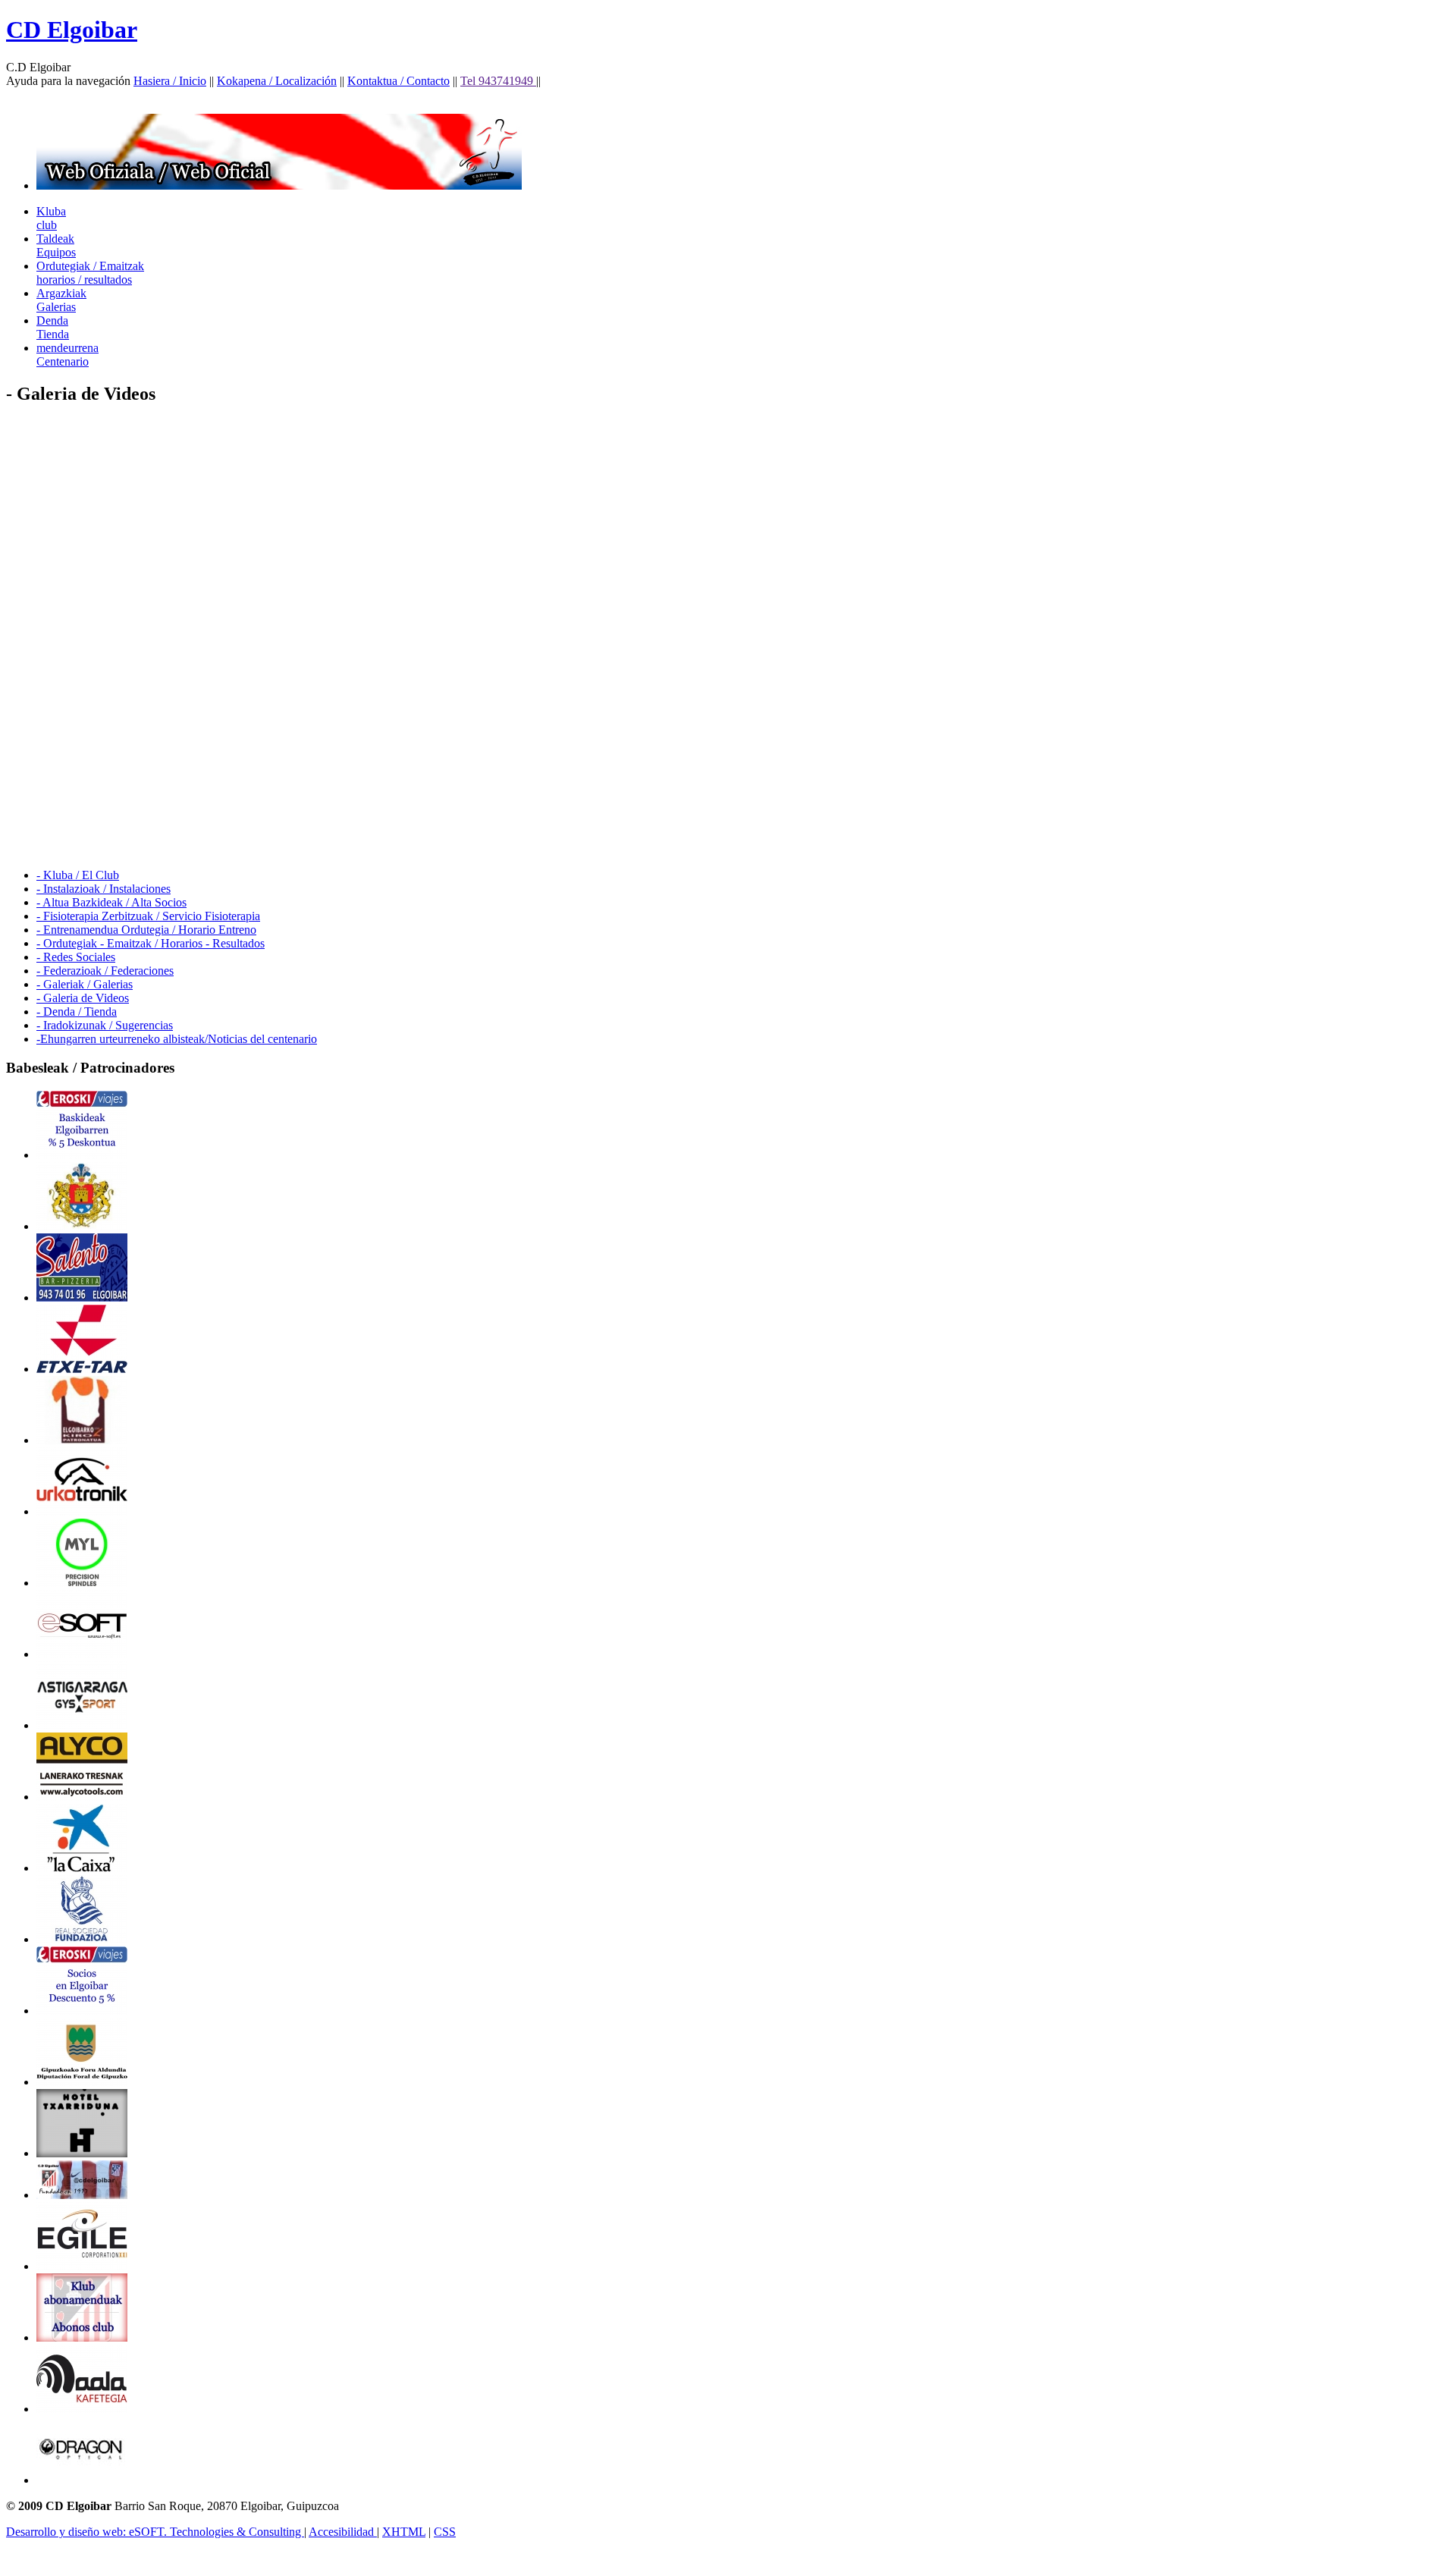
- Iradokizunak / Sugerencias (105, 1025)
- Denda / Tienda (77, 1012)
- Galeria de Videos (83, 998)
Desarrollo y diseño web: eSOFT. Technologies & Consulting (155, 2532)
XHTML (404, 2532)
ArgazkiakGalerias (61, 300)
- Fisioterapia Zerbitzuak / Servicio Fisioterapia (148, 916)
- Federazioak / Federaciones (105, 971)
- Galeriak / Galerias (85, 984)
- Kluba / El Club (78, 875)
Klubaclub (51, 218)
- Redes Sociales (76, 957)
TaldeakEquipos (56, 245)
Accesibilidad (343, 2532)
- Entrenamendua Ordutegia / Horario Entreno (146, 930)
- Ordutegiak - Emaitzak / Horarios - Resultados (151, 943)
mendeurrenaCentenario (67, 355)
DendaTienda (53, 327)
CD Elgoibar (72, 30)
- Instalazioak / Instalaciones (104, 889)
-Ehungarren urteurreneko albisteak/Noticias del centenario (177, 1039)
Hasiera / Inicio (170, 81)
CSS (445, 2532)
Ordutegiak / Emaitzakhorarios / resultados (90, 273)
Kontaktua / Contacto (399, 81)
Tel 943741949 (498, 81)
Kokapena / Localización (277, 81)
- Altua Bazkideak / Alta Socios (111, 902)
